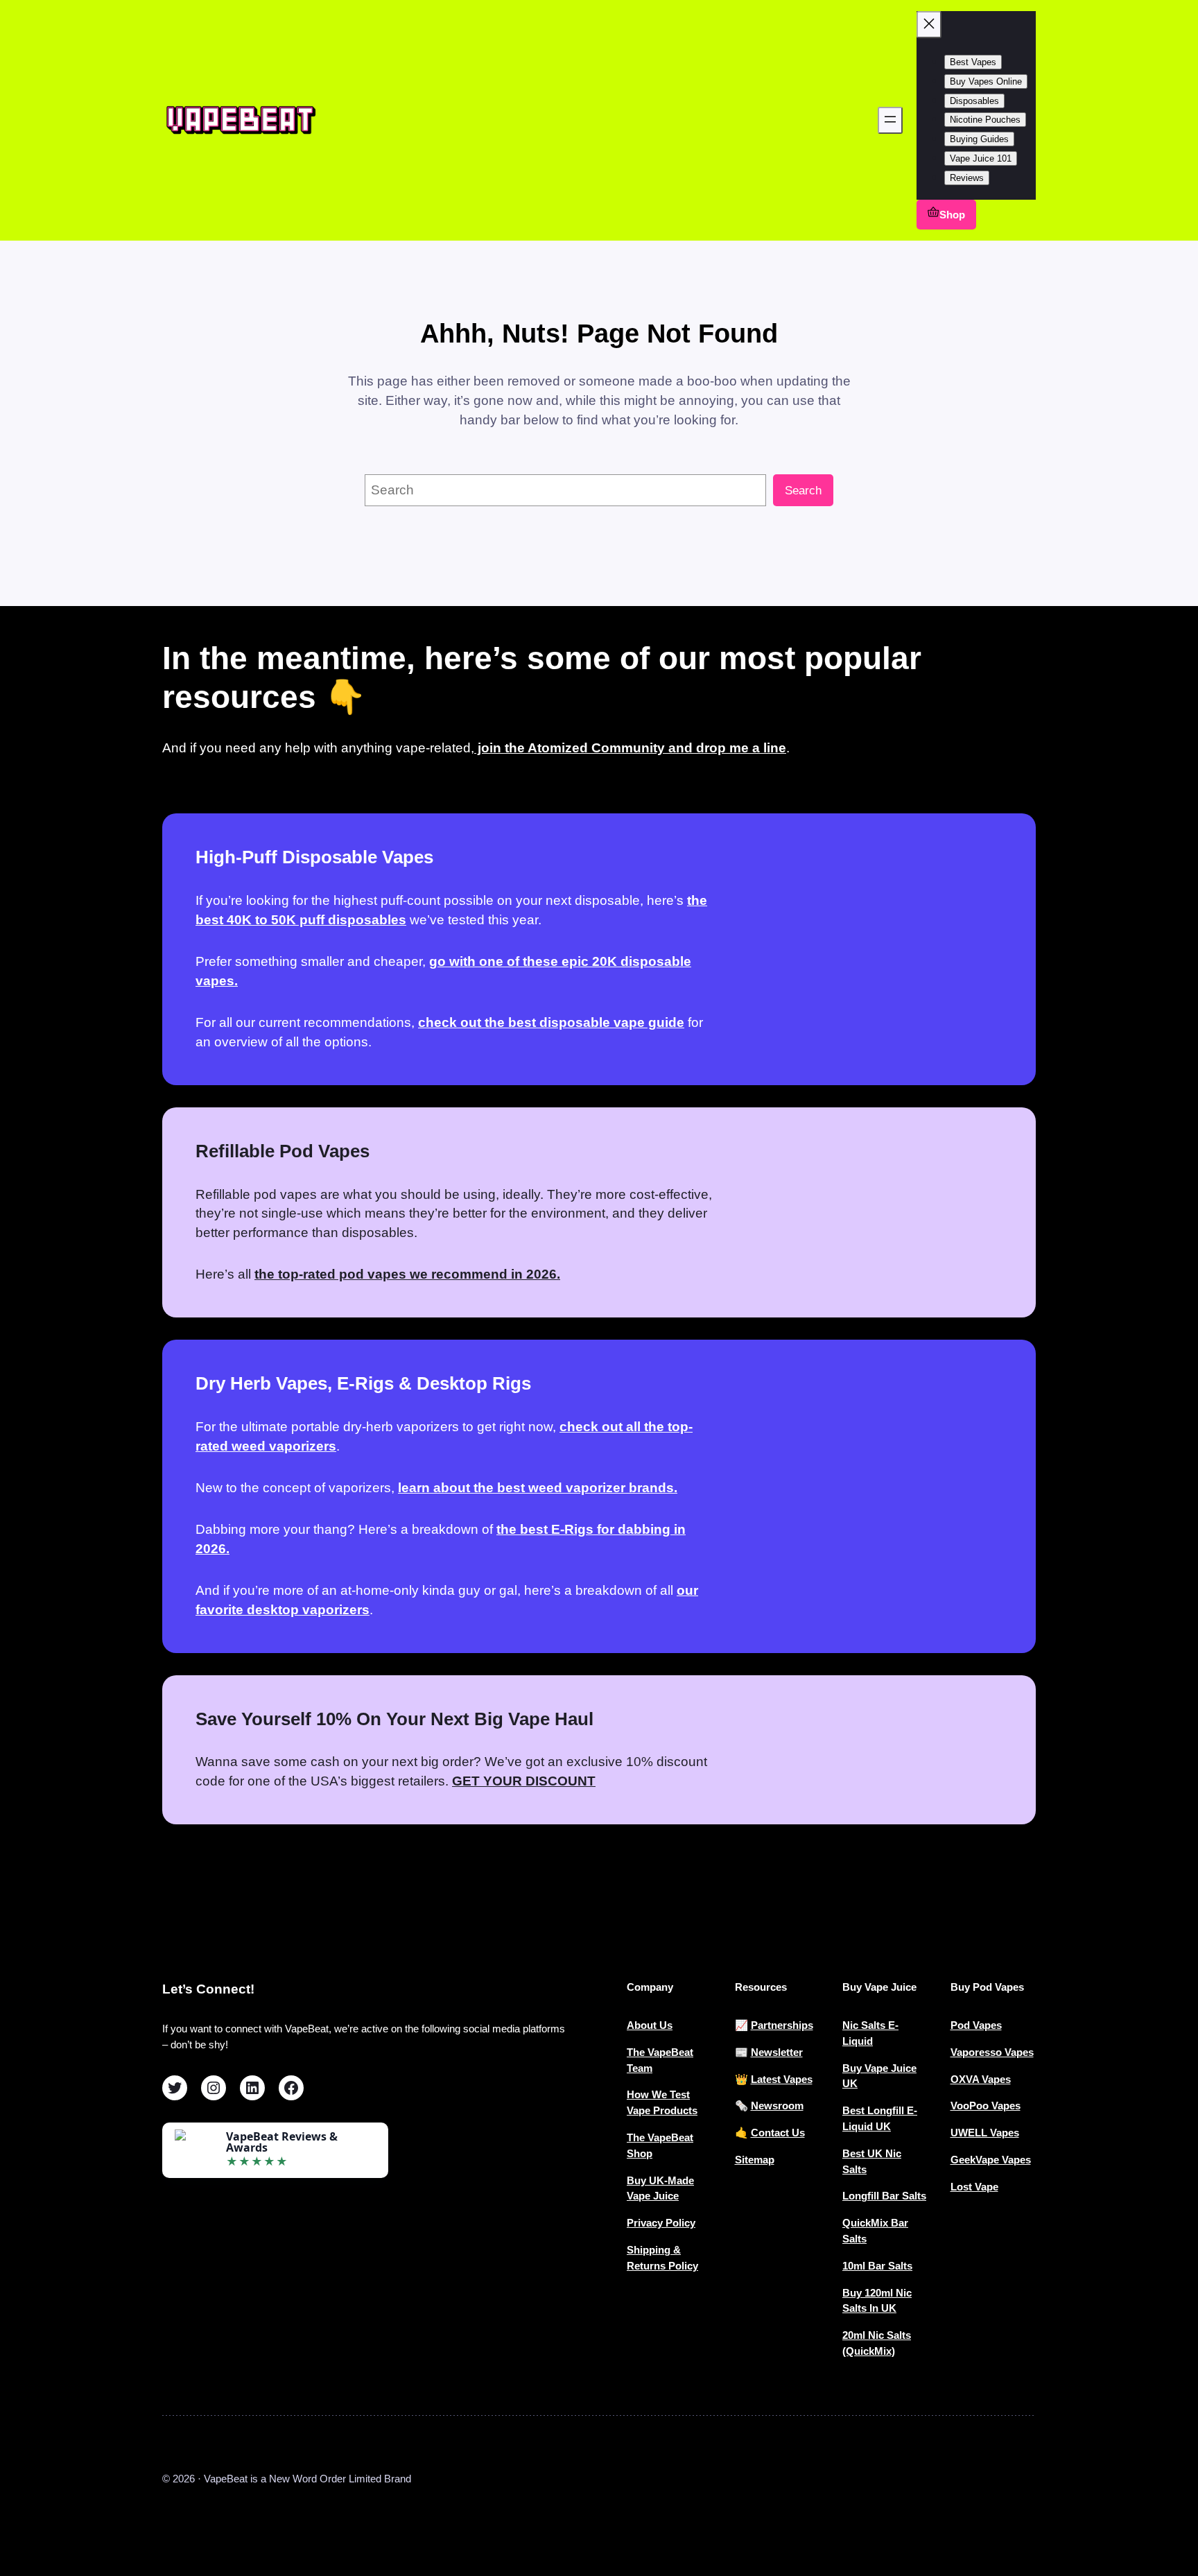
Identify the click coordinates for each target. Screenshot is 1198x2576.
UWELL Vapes (985, 2133)
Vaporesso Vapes (992, 2052)
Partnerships (782, 2025)
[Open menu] (890, 120)
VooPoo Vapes (986, 2106)
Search (803, 491)
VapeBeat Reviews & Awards (282, 2142)
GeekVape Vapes (991, 2160)
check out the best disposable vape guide (551, 1022)
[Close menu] (929, 25)
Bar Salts (890, 2266)
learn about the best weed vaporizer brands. (538, 1488)
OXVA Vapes (981, 2079)
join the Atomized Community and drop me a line (630, 748)
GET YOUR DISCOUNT (524, 1781)
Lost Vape (974, 2187)
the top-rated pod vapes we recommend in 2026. (407, 1274)
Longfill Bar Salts (884, 2196)
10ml (855, 2266)
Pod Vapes (976, 2025)
